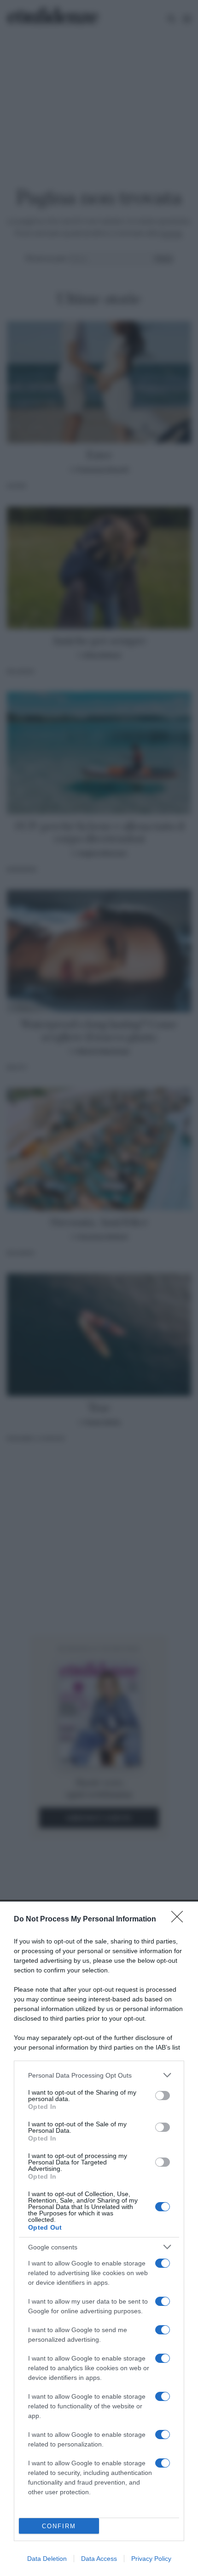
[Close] (180, 1920)
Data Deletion (47, 2559)
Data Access (99, 2559)
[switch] (163, 2096)
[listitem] (99, 2075)
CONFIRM (59, 2526)
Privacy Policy (151, 2559)
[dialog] (99, 2239)
